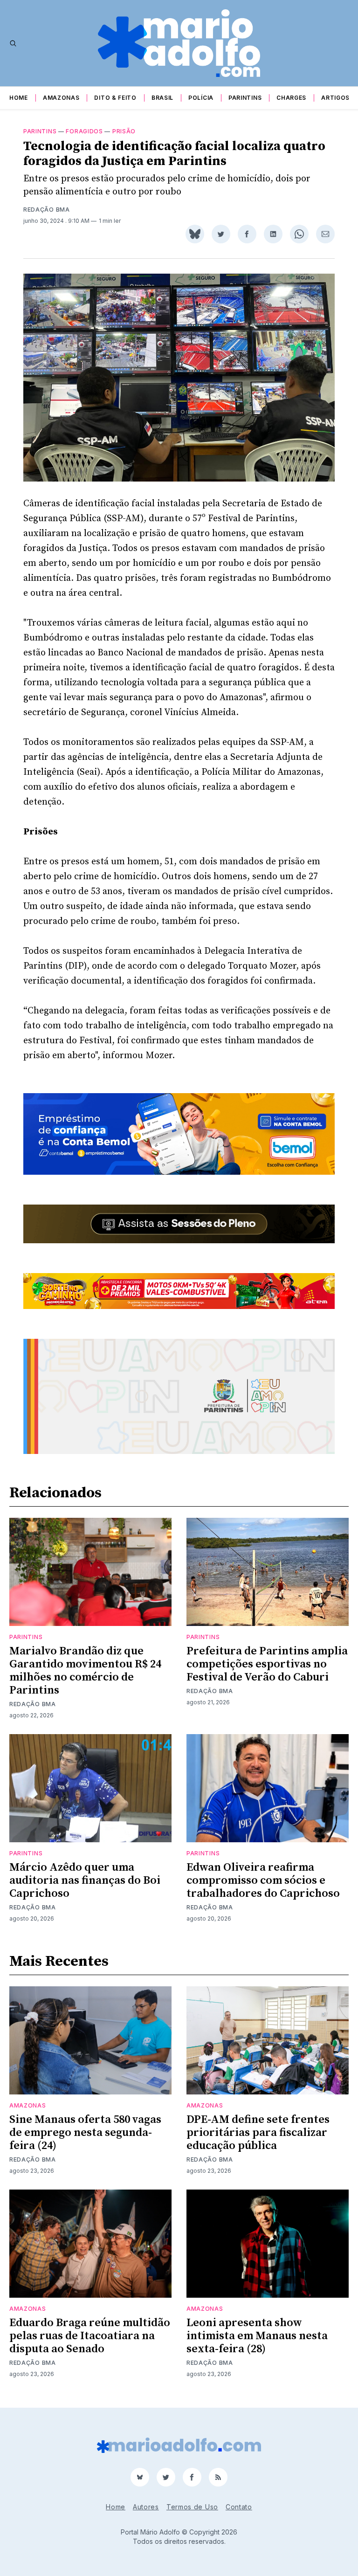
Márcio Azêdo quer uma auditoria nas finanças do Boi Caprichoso (85, 1880)
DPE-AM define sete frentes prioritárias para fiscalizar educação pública (258, 2133)
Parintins (245, 98)
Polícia (201, 98)
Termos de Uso (192, 2507)
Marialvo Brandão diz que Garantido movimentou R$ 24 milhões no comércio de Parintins (85, 1671)
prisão (124, 131)
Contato (239, 2507)
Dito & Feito (115, 98)
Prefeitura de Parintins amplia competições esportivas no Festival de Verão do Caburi (267, 1664)
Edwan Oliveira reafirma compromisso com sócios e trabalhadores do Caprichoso (263, 1880)
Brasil (162, 98)
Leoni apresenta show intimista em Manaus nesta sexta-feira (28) (257, 2336)
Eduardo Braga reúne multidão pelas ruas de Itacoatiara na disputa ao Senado (90, 2336)
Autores (146, 2507)
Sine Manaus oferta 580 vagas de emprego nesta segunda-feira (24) (85, 2133)
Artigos (335, 98)
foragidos (84, 131)
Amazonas (61, 98)
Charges (291, 98)
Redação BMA (47, 210)
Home (19, 98)
